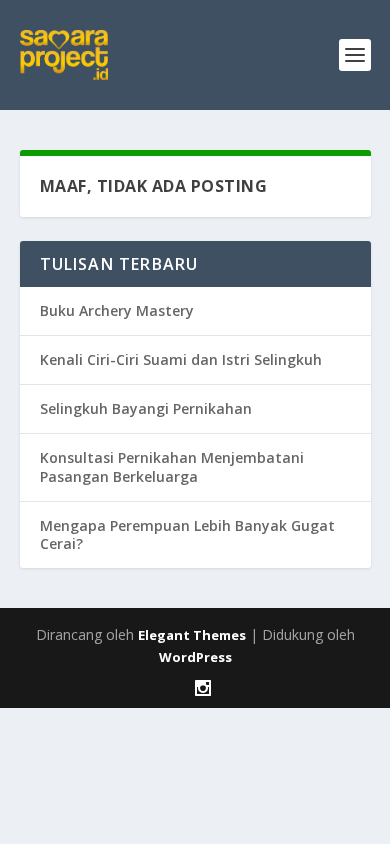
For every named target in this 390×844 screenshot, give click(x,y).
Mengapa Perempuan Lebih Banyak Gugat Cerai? (187, 534)
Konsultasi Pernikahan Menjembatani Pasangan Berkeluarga (172, 466)
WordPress (195, 657)
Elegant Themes (192, 635)
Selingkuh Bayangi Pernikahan (146, 408)
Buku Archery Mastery (117, 310)
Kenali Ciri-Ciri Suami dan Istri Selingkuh (181, 359)
